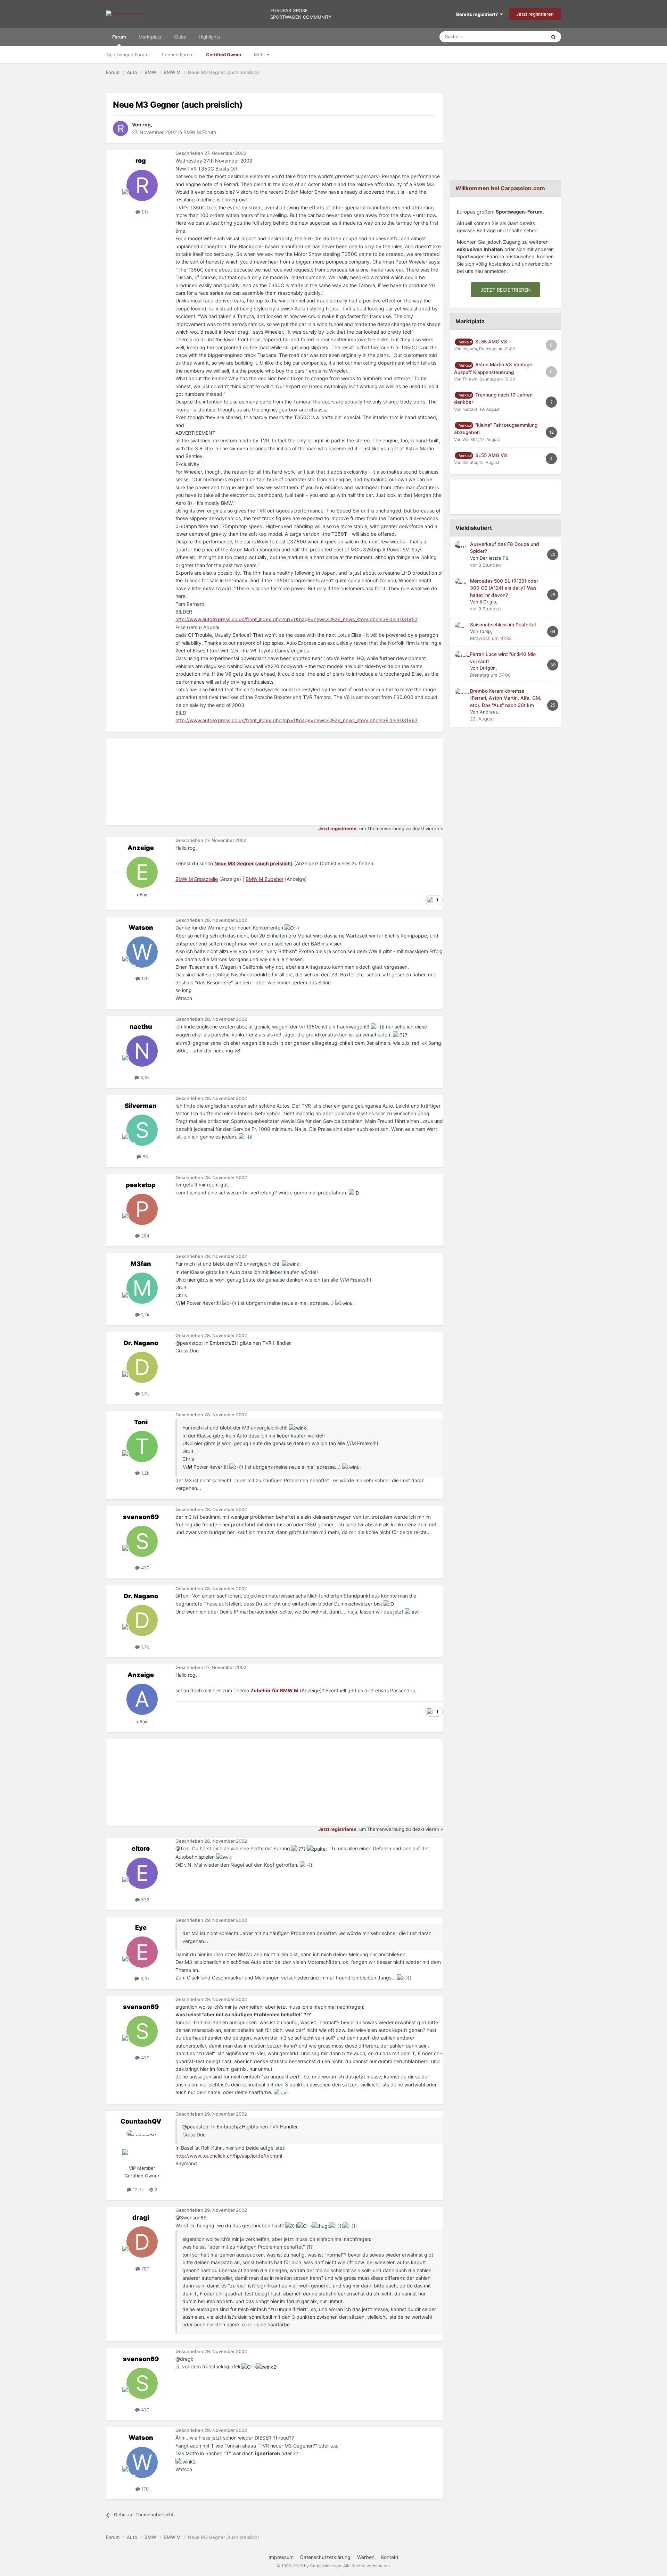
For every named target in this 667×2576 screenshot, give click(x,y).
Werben (366, 2557)
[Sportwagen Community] (126, 14)
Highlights (210, 37)
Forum (119, 37)
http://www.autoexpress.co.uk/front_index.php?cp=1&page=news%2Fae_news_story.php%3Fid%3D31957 (297, 619)
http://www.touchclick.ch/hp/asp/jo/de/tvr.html (229, 2156)
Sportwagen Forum (128, 55)
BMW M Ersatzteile (197, 879)
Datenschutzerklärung (325, 2557)
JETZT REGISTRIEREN (506, 290)
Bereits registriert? (478, 14)
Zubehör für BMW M (274, 1690)
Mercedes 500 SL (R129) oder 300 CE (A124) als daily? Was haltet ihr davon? (504, 588)
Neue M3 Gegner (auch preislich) (254, 863)
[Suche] (553, 37)
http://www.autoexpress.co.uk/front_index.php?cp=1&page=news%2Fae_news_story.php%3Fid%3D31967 (297, 720)
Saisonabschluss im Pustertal (503, 625)
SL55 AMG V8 (491, 342)
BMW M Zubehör (265, 879)
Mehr (260, 55)
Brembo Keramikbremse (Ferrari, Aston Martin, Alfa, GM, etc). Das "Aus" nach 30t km (506, 698)
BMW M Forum (200, 132)
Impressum (281, 2557)
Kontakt (390, 2557)
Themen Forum (177, 55)
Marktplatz (150, 37)
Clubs (180, 37)
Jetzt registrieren (535, 14)
